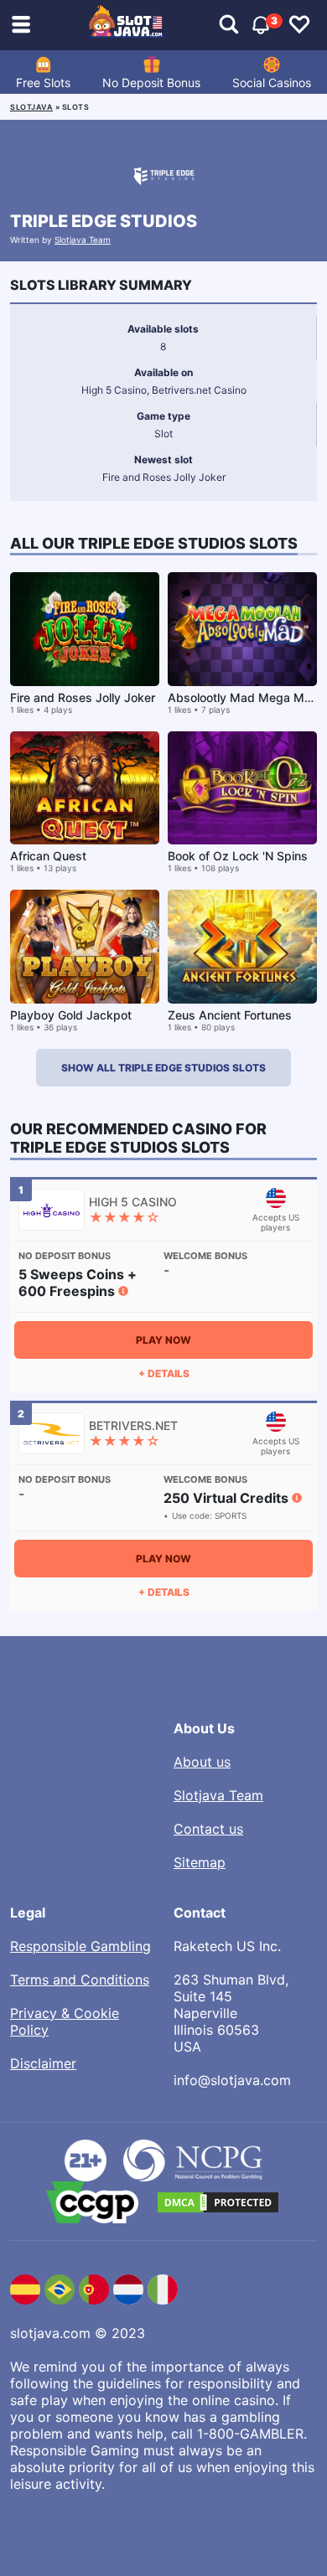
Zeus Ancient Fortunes (230, 1015)
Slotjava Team (83, 240)
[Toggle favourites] (299, 25)
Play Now (163, 1340)
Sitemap (200, 1862)
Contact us (208, 1829)
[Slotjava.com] (127, 25)
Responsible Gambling (80, 1946)
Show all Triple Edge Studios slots (163, 1068)
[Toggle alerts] (229, 25)
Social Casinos (272, 83)
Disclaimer (43, 2063)
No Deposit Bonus (151, 83)
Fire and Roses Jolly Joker (83, 697)
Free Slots (43, 83)
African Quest (48, 856)
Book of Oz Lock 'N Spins (238, 856)
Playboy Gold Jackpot (71, 1015)
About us (202, 1762)
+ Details (164, 1373)
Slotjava (31, 107)
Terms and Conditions (80, 1980)
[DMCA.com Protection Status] (218, 2202)
